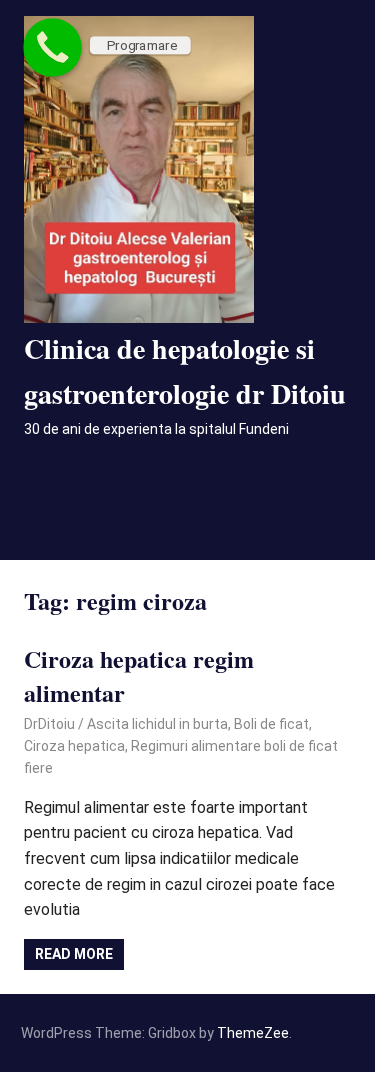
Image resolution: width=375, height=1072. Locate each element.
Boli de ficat (271, 724)
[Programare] (52, 47)
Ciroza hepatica (74, 746)
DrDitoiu (49, 724)
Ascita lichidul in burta (157, 724)
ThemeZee (253, 1033)
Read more (74, 954)
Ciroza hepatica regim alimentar (139, 675)
